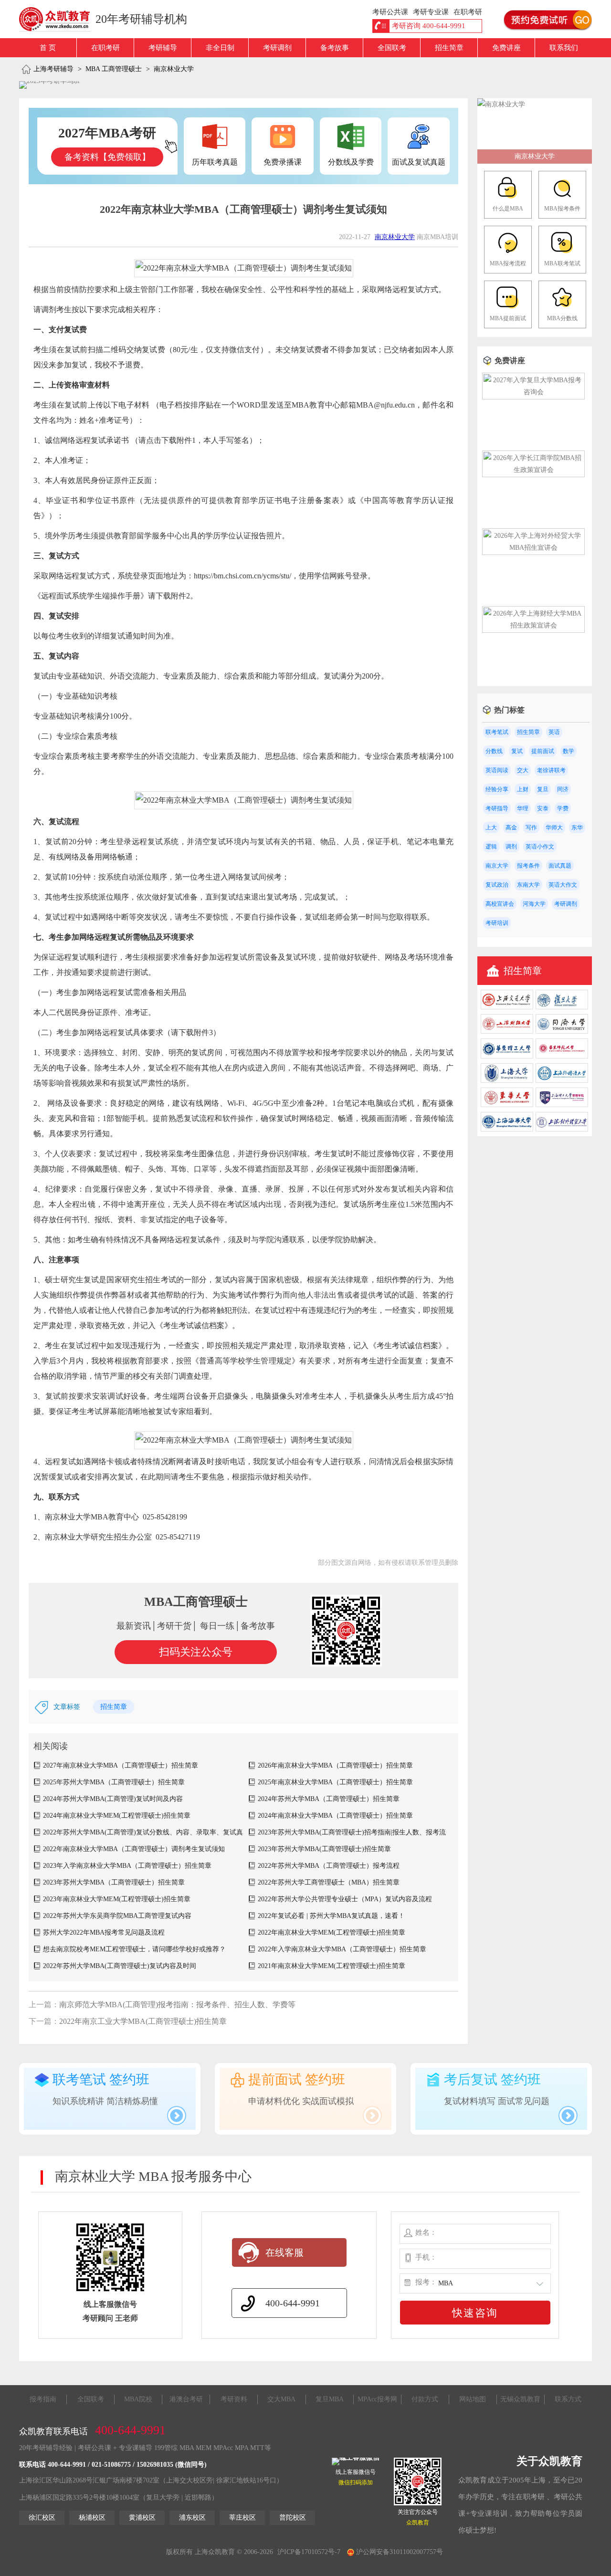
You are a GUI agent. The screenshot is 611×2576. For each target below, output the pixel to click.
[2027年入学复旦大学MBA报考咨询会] (533, 392)
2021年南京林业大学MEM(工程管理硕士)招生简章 (332, 1966)
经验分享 (497, 789)
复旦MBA (330, 2399)
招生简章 (449, 48)
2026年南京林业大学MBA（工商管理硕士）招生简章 (335, 1765)
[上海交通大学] (507, 1007)
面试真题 (560, 866)
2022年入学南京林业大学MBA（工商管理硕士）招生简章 (342, 1949)
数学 (569, 751)
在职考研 (105, 48)
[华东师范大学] (562, 1056)
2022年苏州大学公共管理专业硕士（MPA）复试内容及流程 (345, 1899)
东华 (577, 827)
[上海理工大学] (562, 1105)
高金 (511, 827)
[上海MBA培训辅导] (58, 19)
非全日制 (220, 48)
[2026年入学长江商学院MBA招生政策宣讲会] (533, 470)
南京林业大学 (174, 69)
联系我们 (564, 48)
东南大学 (528, 885)
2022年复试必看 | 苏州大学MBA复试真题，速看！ (331, 1916)
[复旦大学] (562, 1007)
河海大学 (534, 904)
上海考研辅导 (53, 69)
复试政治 (497, 885)
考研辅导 (163, 48)
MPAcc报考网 (377, 2399)
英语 (554, 732)
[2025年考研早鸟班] (50, 85)
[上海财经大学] (507, 1031)
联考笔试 (497, 732)
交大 (523, 770)
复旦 (543, 789)
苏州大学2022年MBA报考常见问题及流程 (104, 1932)
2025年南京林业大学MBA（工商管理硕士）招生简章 (335, 1782)
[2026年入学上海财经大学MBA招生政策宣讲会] (533, 625)
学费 (563, 808)
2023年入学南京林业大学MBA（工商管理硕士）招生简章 (127, 1866)
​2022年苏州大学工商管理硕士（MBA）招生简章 (329, 1882)
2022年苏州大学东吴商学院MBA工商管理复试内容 (117, 1916)
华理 (523, 808)
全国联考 (392, 48)
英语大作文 (563, 885)
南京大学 (497, 866)
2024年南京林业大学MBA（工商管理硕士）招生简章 (335, 1816)
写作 (531, 827)
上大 (491, 827)
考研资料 (234, 2399)
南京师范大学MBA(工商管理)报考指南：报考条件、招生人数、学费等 (177, 2005)
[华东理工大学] (507, 1056)
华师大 (554, 827)
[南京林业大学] (501, 104)
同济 (563, 789)
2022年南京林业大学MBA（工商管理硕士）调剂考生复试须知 (134, 1849)
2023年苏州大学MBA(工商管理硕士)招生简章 (324, 1849)
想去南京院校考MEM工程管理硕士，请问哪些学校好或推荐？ (134, 1949)
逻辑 (491, 847)
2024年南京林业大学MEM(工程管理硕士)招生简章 (117, 1816)
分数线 (494, 751)
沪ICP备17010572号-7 (309, 2552)
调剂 (511, 847)
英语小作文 (540, 847)
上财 (523, 789)
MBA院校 (138, 2399)
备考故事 (335, 48)
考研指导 (497, 808)
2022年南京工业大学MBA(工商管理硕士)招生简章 (143, 2021)
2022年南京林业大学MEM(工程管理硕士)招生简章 (332, 1932)
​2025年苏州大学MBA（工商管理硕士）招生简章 (114, 1782)
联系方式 (568, 2399)
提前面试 (543, 751)
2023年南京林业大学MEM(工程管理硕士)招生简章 (117, 1899)
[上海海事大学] (507, 1129)
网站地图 (473, 2399)
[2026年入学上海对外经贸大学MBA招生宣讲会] (533, 548)
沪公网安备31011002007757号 (399, 2552)
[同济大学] (562, 1031)
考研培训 (497, 923)
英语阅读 (497, 770)
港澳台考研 (186, 2399)
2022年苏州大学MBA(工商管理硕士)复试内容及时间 (120, 1966)
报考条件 (528, 866)
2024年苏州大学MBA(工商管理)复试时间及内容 (113, 1799)
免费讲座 (506, 48)
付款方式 (425, 2399)
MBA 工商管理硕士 (114, 69)
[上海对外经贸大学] (562, 1129)
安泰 (543, 808)
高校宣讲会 (500, 904)
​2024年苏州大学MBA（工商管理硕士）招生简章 (329, 1799)
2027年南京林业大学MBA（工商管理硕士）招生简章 (121, 1765)
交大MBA (281, 2399)
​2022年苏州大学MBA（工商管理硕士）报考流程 (329, 1866)
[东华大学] (507, 1105)
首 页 (48, 48)
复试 (517, 751)
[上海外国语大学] (562, 1081)
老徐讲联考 (551, 770)
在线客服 (284, 2252)
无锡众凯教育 (520, 2399)
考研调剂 (277, 48)
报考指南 (43, 2399)
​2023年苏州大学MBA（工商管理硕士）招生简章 (114, 1882)
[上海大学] (507, 1081)
